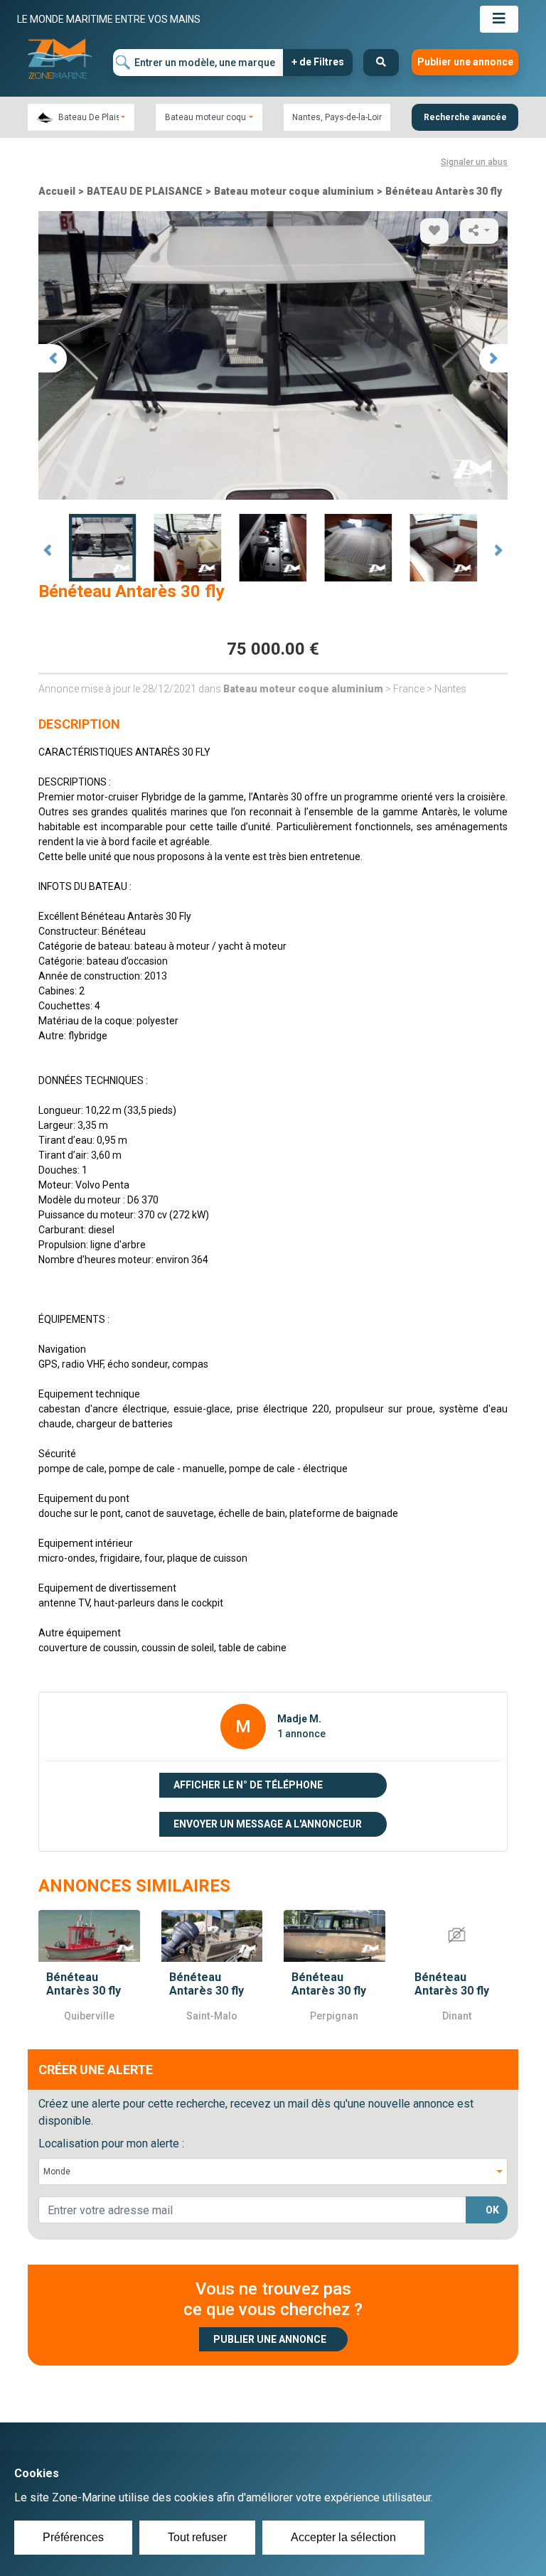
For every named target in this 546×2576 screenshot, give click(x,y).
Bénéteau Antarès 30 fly (444, 191)
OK (492, 2210)
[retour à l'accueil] (60, 58)
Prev (48, 550)
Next (499, 550)
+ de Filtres (318, 62)
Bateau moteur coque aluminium (294, 191)
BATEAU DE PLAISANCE (145, 191)
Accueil (57, 191)
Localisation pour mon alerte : (111, 2143)
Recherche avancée (465, 117)
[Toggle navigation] (499, 19)
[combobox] (81, 117)
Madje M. (299, 1719)
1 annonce (301, 1734)
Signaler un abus (474, 162)
